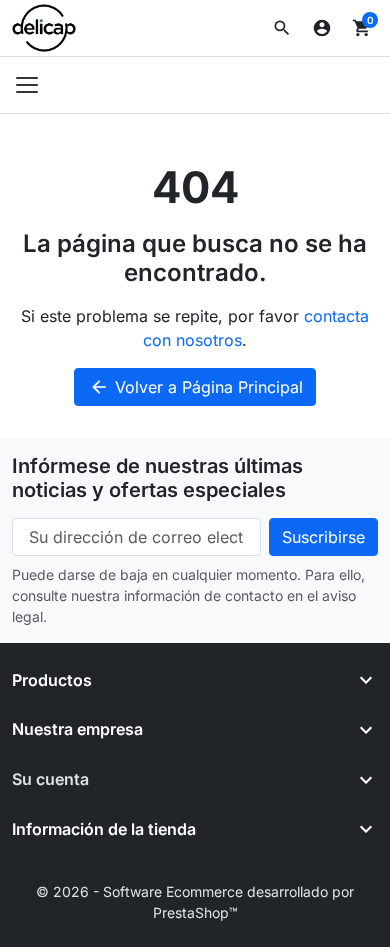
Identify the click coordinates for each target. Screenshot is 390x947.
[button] (282, 28)
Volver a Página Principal (196, 387)
